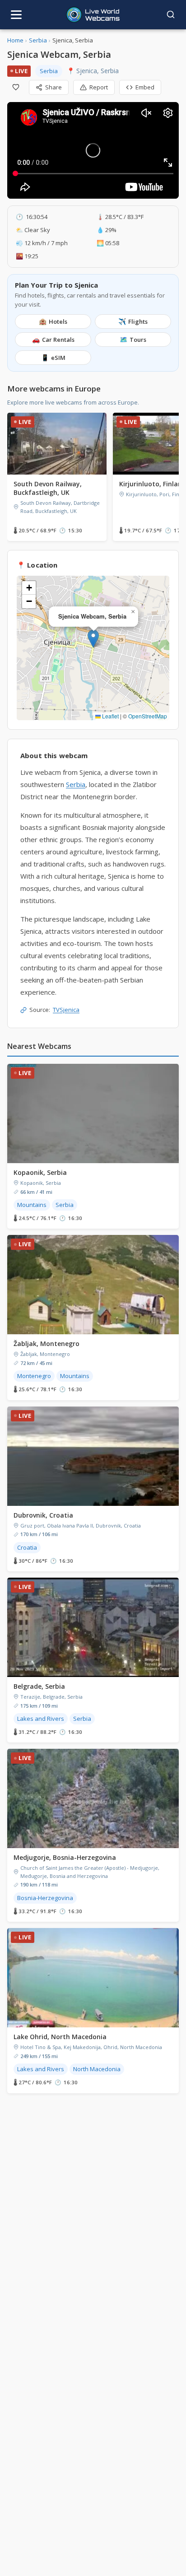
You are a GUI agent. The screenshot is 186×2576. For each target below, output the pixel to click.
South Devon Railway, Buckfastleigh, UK (48, 488)
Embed (145, 87)
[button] (93, 639)
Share (53, 87)
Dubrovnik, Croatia (43, 1515)
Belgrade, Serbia (39, 1686)
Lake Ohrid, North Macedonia (60, 2037)
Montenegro (34, 1376)
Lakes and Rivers (41, 1719)
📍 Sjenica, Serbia (93, 71)
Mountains (32, 1205)
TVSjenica (66, 1010)
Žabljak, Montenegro (46, 1344)
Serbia (38, 40)
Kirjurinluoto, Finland (153, 484)
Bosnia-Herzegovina (45, 1898)
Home (15, 40)
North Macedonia (97, 2069)
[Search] (171, 14)
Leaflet (110, 716)
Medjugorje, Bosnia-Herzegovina (65, 1857)
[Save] (16, 87)
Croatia (27, 1547)
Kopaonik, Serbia (40, 1172)
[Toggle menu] (16, 15)
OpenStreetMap (148, 716)
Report (99, 87)
